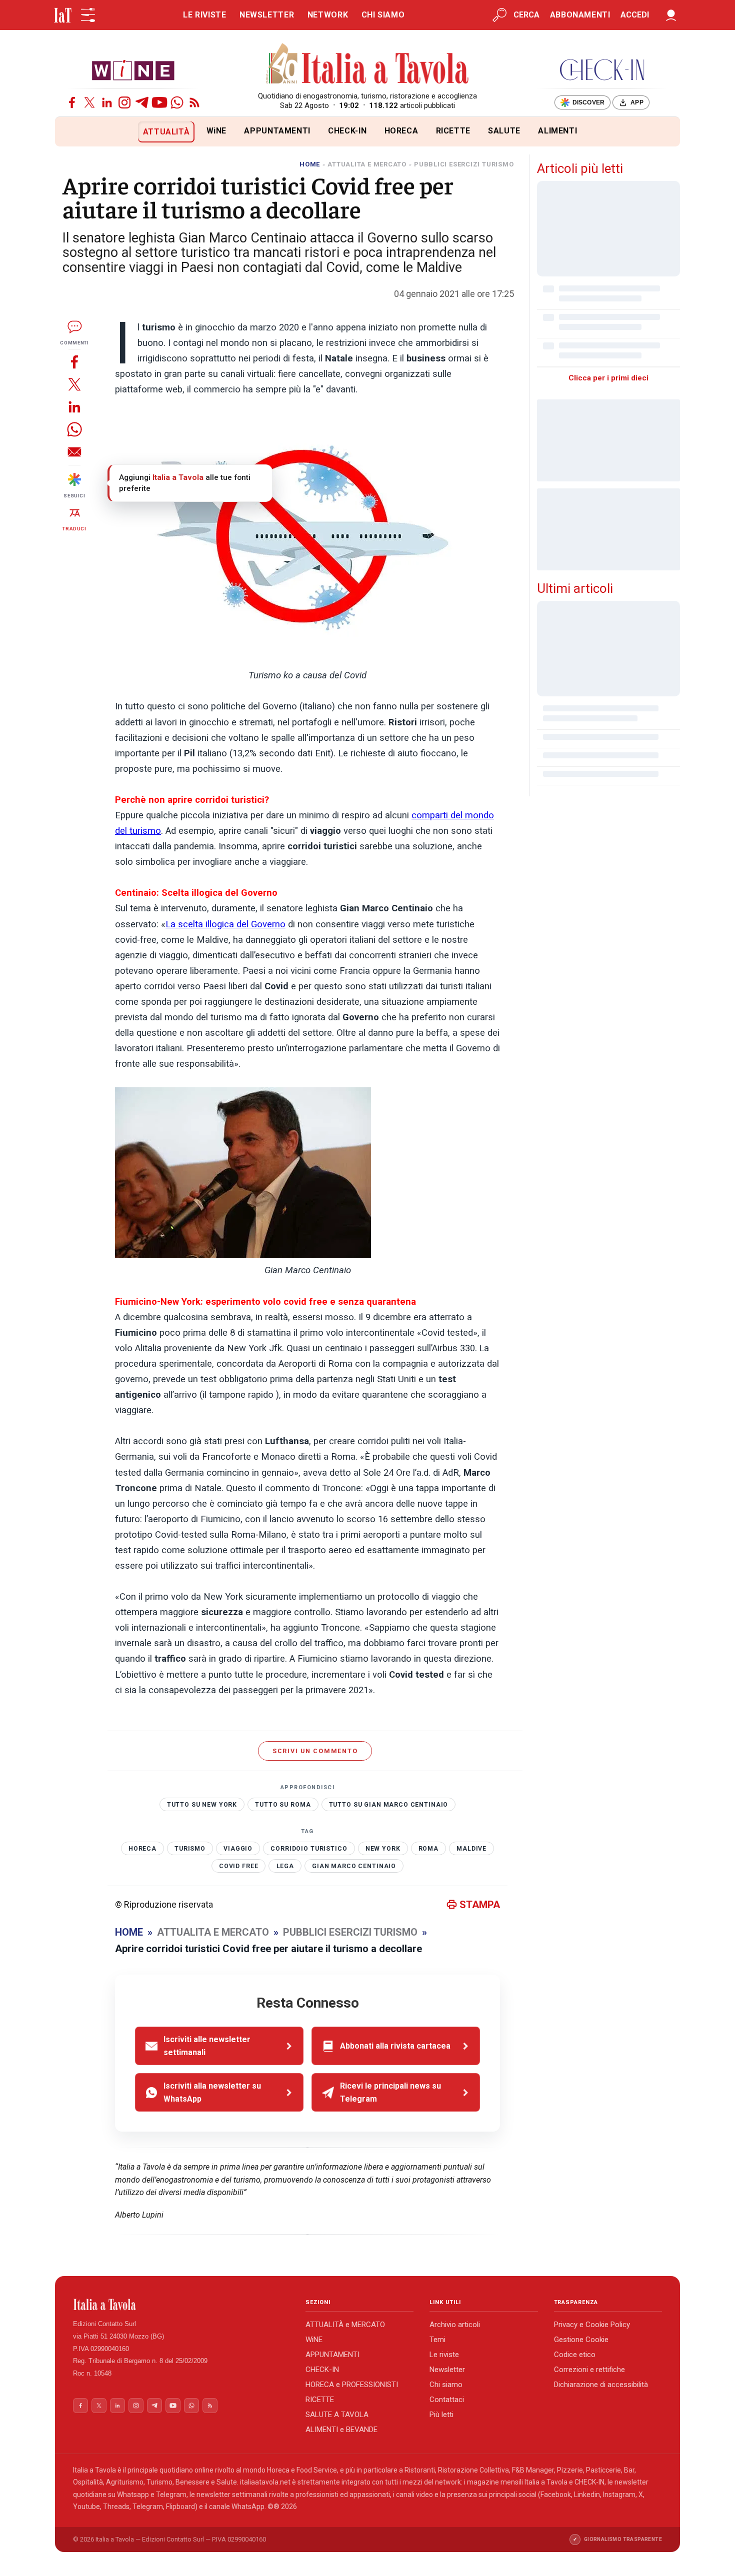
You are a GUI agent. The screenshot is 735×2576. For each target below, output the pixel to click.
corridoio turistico (309, 1849)
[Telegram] (142, 102)
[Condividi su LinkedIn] (74, 407)
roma (428, 1849)
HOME (310, 164)
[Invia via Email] (74, 452)
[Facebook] (72, 102)
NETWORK (328, 15)
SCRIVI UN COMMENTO (315, 1751)
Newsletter (447, 2370)
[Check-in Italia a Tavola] (602, 70)
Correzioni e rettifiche (589, 2370)
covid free (239, 1866)
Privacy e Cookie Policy (592, 2325)
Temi (437, 2340)
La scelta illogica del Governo (225, 924)
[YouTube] (159, 102)
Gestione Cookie (581, 2340)
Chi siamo (446, 2385)
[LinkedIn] (107, 102)
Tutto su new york (202, 1805)
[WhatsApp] (177, 102)
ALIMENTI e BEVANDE (341, 2430)
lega (285, 1866)
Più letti (441, 2415)
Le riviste (444, 2355)
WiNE (217, 131)
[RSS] (194, 102)
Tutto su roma (283, 1805)
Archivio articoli (455, 2325)
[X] (89, 102)
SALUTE (504, 131)
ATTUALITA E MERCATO (367, 164)
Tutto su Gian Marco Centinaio (389, 1805)
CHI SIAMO (383, 15)
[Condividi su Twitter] (74, 384)
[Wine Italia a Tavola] (133, 70)
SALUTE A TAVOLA (337, 2415)
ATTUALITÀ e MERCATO (345, 2325)
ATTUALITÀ (166, 132)
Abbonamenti (580, 15)
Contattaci (447, 2400)
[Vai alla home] (72, 132)
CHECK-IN (347, 131)
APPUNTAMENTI (277, 131)
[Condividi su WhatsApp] (74, 429)
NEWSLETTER (267, 15)
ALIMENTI (557, 131)
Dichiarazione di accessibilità (601, 2385)
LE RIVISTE (204, 15)
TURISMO (190, 1849)
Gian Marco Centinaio (354, 1866)
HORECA (401, 131)
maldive (471, 1849)
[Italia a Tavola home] (181, 2305)
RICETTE (453, 131)
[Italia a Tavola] (368, 65)
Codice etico (575, 2355)
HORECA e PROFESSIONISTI (352, 2385)
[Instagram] (124, 102)
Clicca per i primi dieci (608, 378)
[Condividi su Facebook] (74, 362)
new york (383, 1849)
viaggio (238, 1849)
